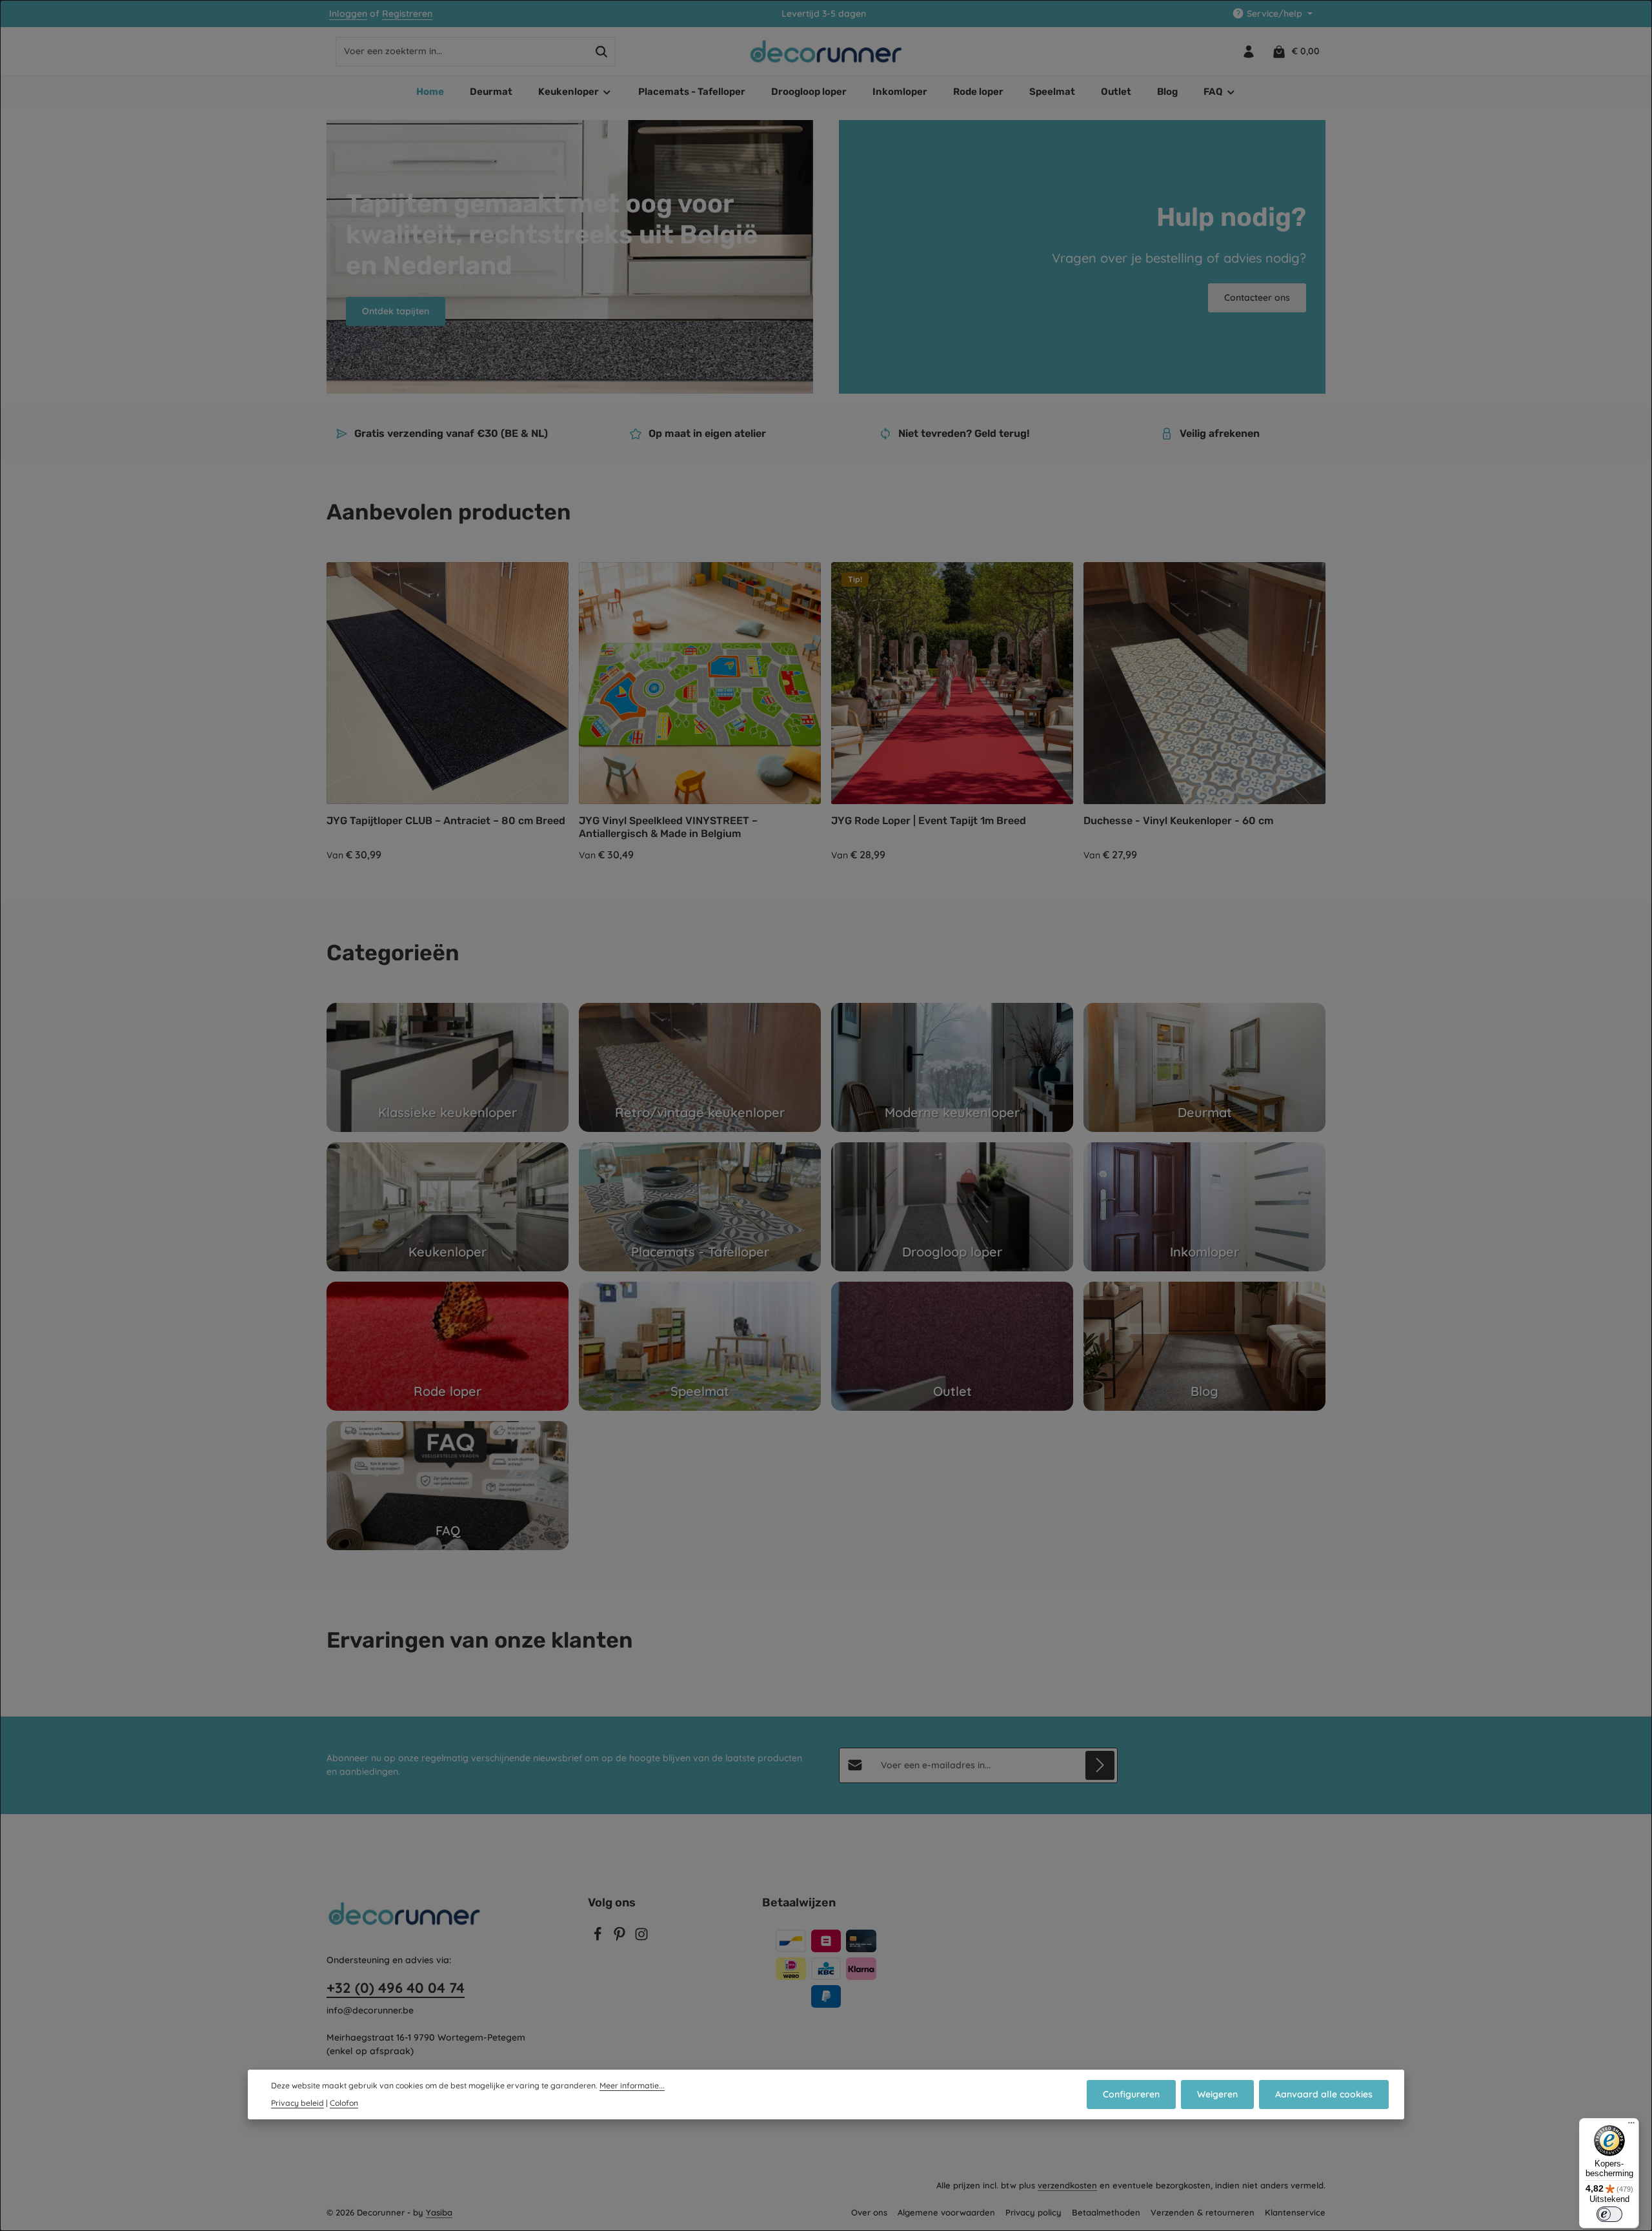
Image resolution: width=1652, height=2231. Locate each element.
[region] (826, 712)
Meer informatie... (632, 2085)
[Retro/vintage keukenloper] (700, 1067)
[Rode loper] (448, 1346)
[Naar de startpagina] (826, 52)
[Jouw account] (1248, 51)
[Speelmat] (700, 1346)
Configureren (1131, 2094)
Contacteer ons (1257, 298)
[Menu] (1631, 2126)
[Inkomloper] (1204, 1207)
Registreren (407, 14)
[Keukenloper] (448, 1207)
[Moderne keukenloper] (952, 1067)
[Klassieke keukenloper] (448, 1067)
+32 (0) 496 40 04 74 (396, 1988)
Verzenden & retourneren (1203, 2212)
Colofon (344, 2103)
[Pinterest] (621, 1938)
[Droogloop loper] (952, 1207)
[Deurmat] (1204, 1067)
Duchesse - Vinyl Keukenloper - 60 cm (1178, 821)
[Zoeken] (602, 52)
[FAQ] (448, 1486)
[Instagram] (641, 1938)
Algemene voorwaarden (946, 2212)
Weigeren (1217, 2094)
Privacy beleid (297, 2103)
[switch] (1609, 2214)
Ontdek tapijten (396, 311)
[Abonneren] (1100, 1765)
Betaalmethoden (1106, 2212)
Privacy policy (1033, 2212)
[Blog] (1204, 1346)
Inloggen (348, 14)
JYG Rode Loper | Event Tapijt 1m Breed (929, 821)
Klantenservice (1295, 2212)
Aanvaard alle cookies (1324, 2094)
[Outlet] (952, 1346)
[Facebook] (599, 1938)
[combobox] (462, 52)
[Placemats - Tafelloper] (700, 1207)
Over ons (869, 2212)
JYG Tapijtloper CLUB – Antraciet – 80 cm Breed (446, 821)
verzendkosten (1067, 2185)
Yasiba (439, 2212)
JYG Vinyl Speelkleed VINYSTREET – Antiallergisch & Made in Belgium (668, 827)
